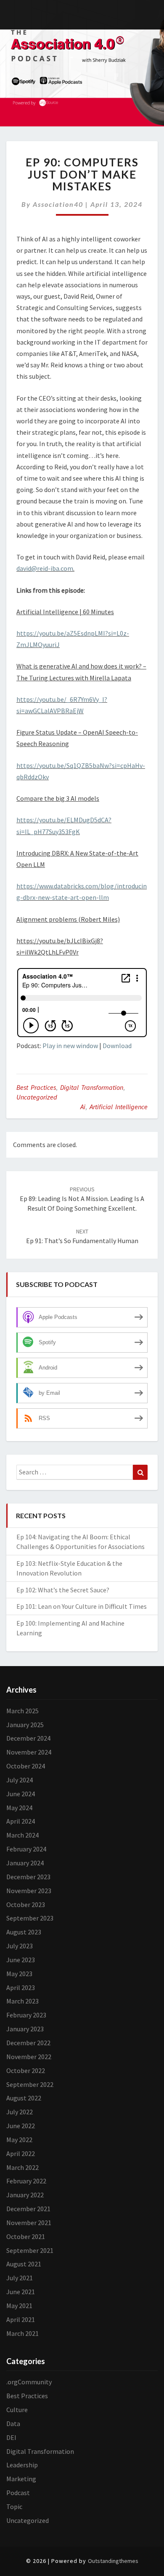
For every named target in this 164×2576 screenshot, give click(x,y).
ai (83, 1107)
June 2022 (21, 2126)
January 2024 (25, 1863)
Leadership (22, 2465)
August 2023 (24, 1932)
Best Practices (36, 1087)
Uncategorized (37, 1097)
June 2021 (21, 2292)
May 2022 (19, 2140)
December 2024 (28, 1738)
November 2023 (29, 1891)
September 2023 (30, 1918)
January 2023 (25, 2029)
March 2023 (22, 2001)
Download (117, 1046)
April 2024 (21, 1821)
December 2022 (28, 2043)
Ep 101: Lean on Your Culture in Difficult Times (82, 1606)
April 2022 (21, 2153)
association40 (58, 204)
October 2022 (26, 2070)
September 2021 (30, 2250)
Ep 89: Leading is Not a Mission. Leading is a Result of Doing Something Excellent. (82, 1199)
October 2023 (26, 1905)
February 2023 (26, 2015)
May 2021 (19, 2306)
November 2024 (29, 1752)
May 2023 (19, 1974)
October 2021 (26, 2236)
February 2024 (26, 1849)
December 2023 (28, 1877)
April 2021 (21, 2319)
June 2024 (21, 1794)
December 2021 (28, 2209)
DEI (11, 2437)
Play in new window (70, 1046)
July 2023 (20, 1946)
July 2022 (20, 2112)
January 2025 (25, 1725)
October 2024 (26, 1766)
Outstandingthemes (113, 2561)
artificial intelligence (119, 1107)
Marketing (21, 2479)
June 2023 (21, 1960)
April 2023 (21, 1988)
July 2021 (20, 2278)
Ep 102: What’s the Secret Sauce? (63, 1590)
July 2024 (20, 1780)
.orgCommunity (29, 2382)
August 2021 (24, 2264)
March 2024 (22, 1835)
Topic (14, 2506)
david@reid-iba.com (45, 568)
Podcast (18, 2493)
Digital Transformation (92, 1087)
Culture (17, 2410)
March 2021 (22, 2333)
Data (13, 2424)
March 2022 (22, 2167)
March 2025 (22, 1711)
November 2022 (29, 2057)
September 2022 (30, 2084)
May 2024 (19, 1808)
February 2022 (26, 2181)
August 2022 (24, 2098)
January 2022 (25, 2195)
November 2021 (29, 2223)
